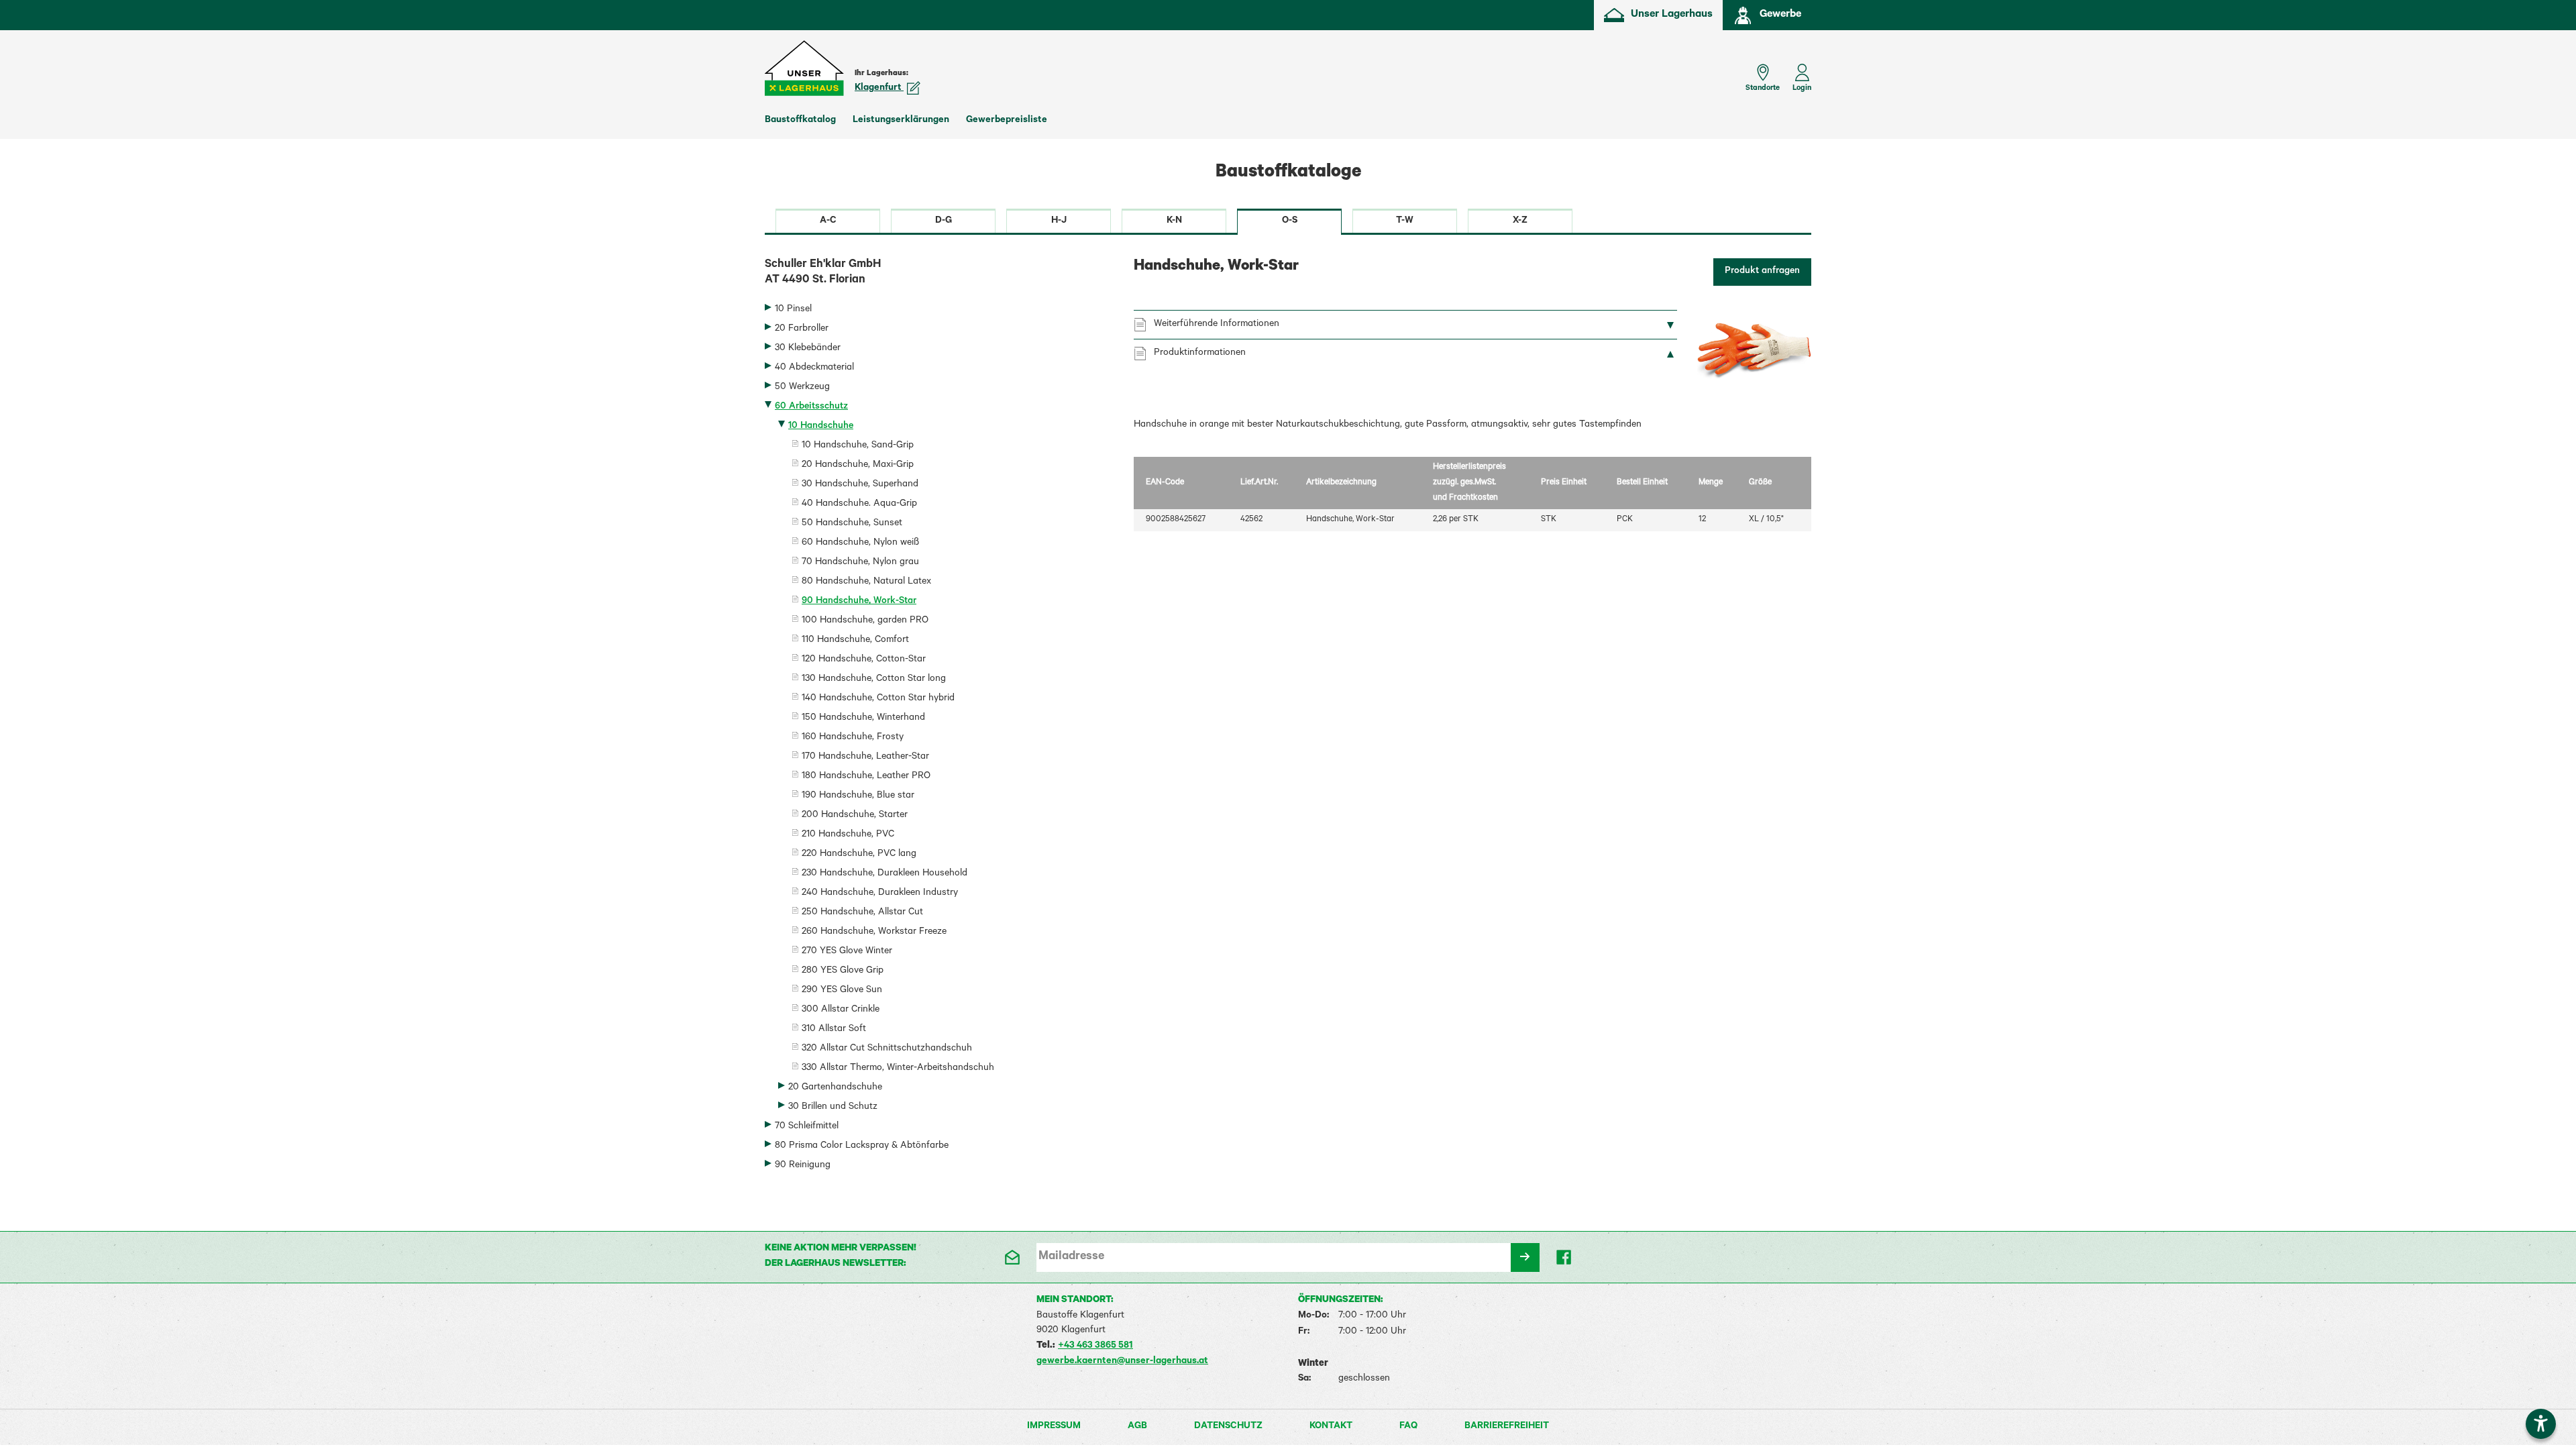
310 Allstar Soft (834, 1030)
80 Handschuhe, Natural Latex (866, 582)
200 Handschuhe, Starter (855, 816)
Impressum (1054, 1427)
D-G (944, 221)
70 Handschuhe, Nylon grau (860, 563)
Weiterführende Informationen (1217, 325)
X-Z (1520, 221)
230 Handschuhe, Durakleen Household (884, 874)
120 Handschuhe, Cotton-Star (864, 660)
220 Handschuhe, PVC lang (859, 855)
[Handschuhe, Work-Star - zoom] (1754, 352)
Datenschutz (1228, 1427)
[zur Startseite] (805, 68)
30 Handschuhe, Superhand (860, 485)
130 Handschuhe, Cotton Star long (874, 680)
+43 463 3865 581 (1095, 1346)
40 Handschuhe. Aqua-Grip (859, 504)
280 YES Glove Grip (843, 971)
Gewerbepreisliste (1007, 121)
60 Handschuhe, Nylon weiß (860, 543)
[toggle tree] (939, 311)
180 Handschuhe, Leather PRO (866, 777)
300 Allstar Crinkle (841, 1010)
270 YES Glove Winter (847, 952)
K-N (1174, 221)
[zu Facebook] (1565, 1257)
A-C (828, 221)
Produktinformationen (1200, 354)
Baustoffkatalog (800, 121)
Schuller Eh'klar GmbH (823, 273)
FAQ (1408, 1427)
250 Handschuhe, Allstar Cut (862, 913)
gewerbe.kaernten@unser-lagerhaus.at (1122, 1362)
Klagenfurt (879, 89)
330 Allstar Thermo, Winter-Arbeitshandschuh (898, 1069)
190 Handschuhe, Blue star (858, 796)
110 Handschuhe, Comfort (855, 641)
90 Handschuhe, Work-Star (859, 602)
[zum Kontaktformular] (1011, 1257)
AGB (1137, 1427)
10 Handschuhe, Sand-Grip (858, 446)
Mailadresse (1071, 1257)
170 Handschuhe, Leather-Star (865, 757)
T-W (1405, 221)
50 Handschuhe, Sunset (852, 524)
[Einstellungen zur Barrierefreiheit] (2541, 1424)
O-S (1290, 221)
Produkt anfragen (1762, 272)
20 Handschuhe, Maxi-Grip (858, 466)
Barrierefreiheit (1507, 1427)
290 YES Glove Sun (842, 991)
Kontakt (1331, 1427)
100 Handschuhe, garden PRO (865, 621)
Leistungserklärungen (901, 121)
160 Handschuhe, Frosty (853, 738)
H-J (1059, 221)
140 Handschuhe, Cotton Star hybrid (878, 699)
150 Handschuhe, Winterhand (863, 718)
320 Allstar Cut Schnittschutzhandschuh (887, 1049)
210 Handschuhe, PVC (848, 835)
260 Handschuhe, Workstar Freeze (874, 932)
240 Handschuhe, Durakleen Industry (880, 894)
